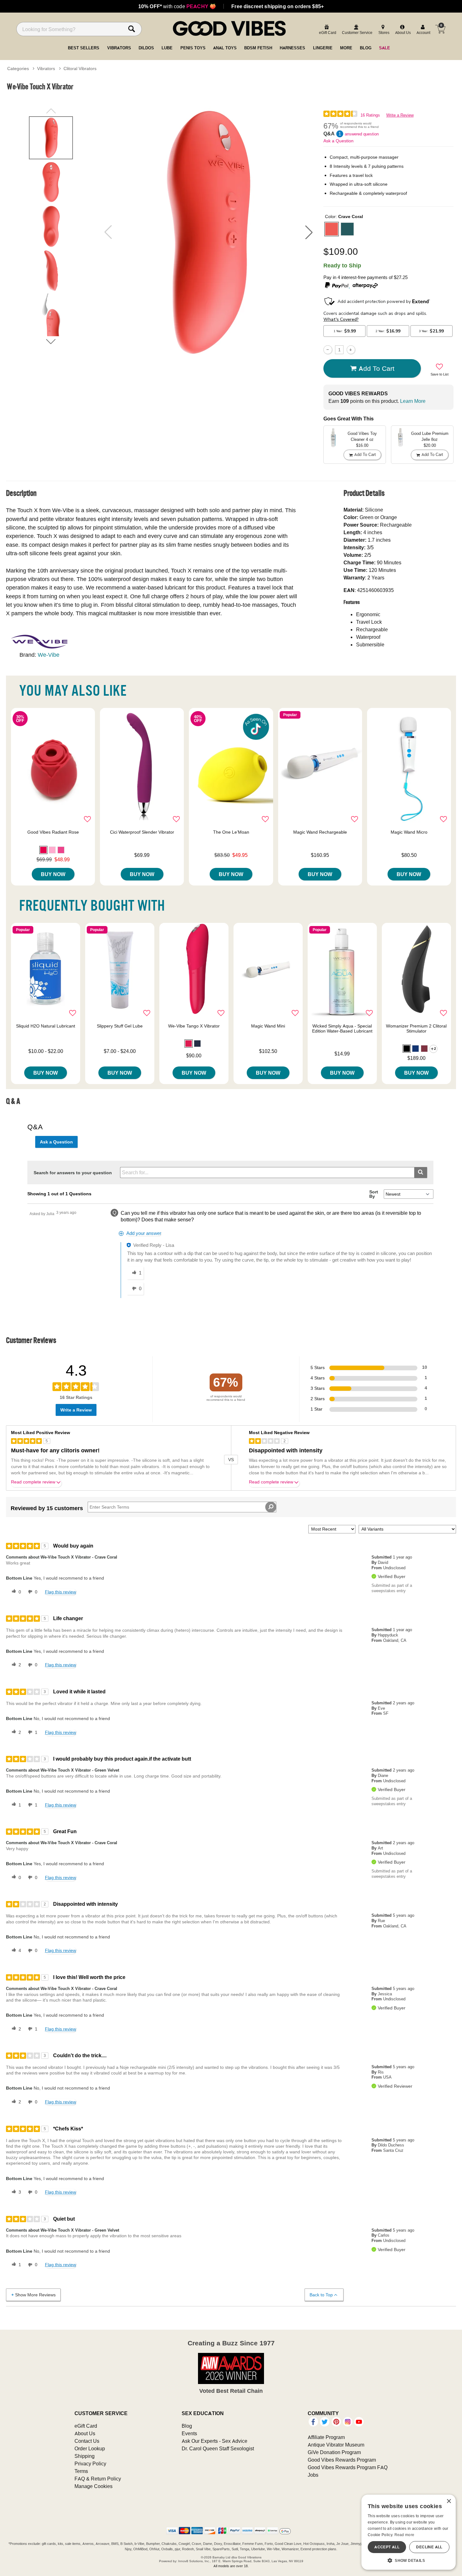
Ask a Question (338, 141)
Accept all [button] (387, 2547)
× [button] (449, 2501)
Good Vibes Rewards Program (342, 2460)
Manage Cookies (93, 2486)
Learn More (413, 401)
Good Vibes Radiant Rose (53, 832)
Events (189, 2433)
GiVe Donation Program (334, 2452)
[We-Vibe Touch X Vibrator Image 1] (208, 232)
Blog (187, 2426)
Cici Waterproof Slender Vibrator (142, 832)
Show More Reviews (35, 2295)
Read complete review (33, 1482)
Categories (18, 69)
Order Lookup (90, 2448)
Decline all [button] (429, 2547)
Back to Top (321, 2295)
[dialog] (409, 2532)
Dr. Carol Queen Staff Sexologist (218, 2448)
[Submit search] (421, 1173)
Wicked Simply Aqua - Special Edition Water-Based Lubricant (342, 1028)
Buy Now (53, 874)
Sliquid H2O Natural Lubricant (46, 1026)
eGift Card (86, 2426)
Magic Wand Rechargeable (320, 832)
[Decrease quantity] (328, 350)
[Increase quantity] (351, 350)
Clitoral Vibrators (80, 69)
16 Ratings (370, 115)
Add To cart (377, 368)
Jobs (313, 2475)
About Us (85, 2433)
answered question (362, 134)
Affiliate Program (326, 2437)
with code (177, 6)
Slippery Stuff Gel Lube (120, 1026)
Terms (81, 2471)
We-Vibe (49, 655)
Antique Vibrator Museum (336, 2445)
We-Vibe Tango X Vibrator (194, 1026)
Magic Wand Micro (409, 832)
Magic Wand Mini (268, 1026)
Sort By (374, 1194)
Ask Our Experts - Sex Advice (214, 2441)
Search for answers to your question (73, 1173)
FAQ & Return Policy (98, 2479)
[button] (309, 232)
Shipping (85, 2456)
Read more (404, 2535)
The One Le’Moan (231, 832)
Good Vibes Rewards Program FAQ (348, 2467)
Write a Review (400, 115)
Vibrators (46, 69)
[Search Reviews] (271, 1507)
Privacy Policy (90, 2464)
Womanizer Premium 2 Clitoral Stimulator (416, 1028)
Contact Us (87, 2441)
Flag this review (60, 1592)
